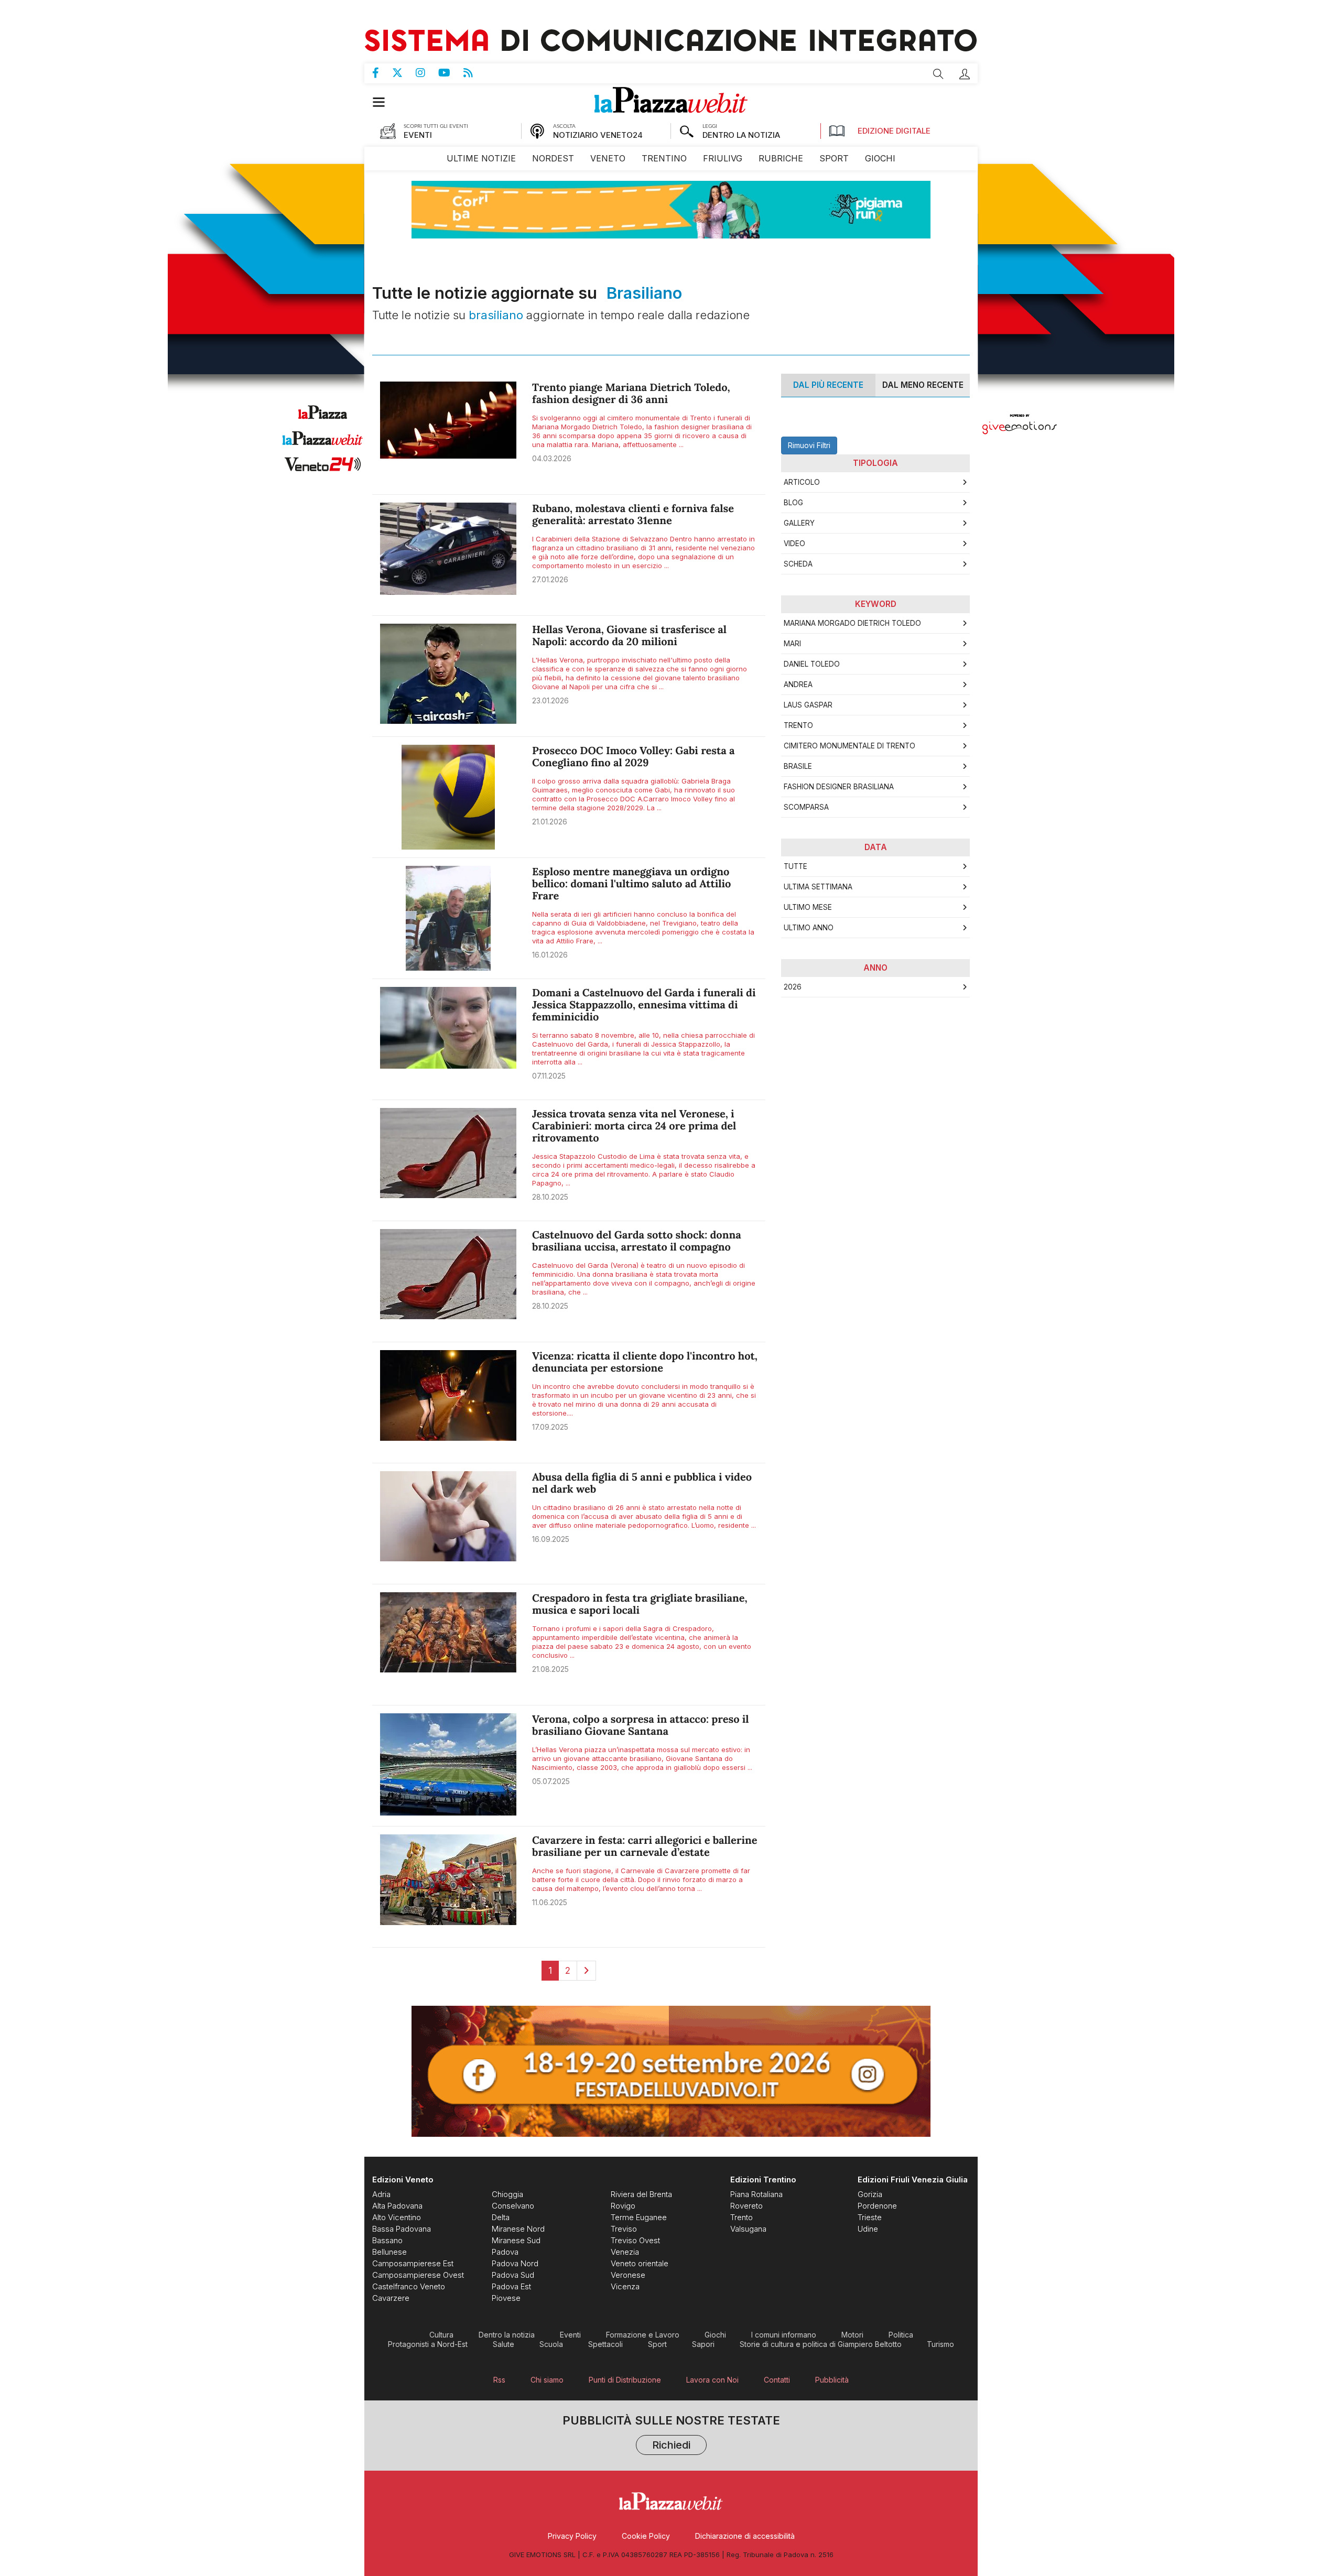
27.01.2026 (550, 579)
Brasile (798, 766)
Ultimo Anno (809, 928)
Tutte (796, 866)
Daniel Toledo (812, 664)
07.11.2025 (549, 1076)
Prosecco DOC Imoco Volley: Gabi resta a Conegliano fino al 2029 (634, 757)
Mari (792, 644)
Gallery (799, 523)
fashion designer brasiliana (839, 787)
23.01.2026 (550, 700)
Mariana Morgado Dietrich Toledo (852, 623)
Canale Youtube (451, 73)
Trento (798, 725)
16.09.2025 (551, 1539)
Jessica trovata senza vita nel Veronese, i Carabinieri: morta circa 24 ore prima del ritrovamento (634, 1126)
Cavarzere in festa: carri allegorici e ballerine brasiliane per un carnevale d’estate (645, 1846)
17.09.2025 (550, 1427)
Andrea (798, 684)
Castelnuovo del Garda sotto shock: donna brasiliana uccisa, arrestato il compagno (637, 1241)
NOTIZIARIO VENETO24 (598, 135)
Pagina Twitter (404, 73)
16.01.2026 (550, 955)
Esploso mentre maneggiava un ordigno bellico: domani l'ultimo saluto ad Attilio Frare (631, 884)
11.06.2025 (550, 1902)
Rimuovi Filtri (809, 445)
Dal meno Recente (923, 385)
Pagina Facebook (382, 73)
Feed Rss (475, 73)
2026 (793, 987)
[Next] (586, 1971)
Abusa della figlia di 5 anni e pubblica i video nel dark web (642, 1483)
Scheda (798, 564)
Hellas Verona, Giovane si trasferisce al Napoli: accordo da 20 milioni (629, 636)
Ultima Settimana (818, 887)
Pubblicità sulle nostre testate (671, 2434)
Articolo (802, 482)
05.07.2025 (551, 1781)
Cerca (938, 74)
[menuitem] (481, 159)
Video (794, 544)
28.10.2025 (550, 1197)
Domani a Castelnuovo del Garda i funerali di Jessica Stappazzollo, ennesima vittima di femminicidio (644, 1005)
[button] (965, 74)
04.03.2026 (552, 458)
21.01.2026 (550, 822)
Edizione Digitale (894, 131)
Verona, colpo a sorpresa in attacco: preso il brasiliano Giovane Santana (641, 1725)
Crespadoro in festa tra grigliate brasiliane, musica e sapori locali (640, 1604)
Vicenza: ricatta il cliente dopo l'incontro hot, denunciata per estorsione (645, 1362)
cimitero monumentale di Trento (849, 746)
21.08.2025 (550, 1669)
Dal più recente (828, 385)
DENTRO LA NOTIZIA (741, 135)
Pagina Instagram (427, 73)
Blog (793, 503)
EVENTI (418, 135)
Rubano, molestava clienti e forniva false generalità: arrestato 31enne (633, 515)
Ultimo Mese (808, 907)
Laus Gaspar (808, 705)
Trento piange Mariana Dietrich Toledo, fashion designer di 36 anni (631, 394)
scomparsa (806, 807)
